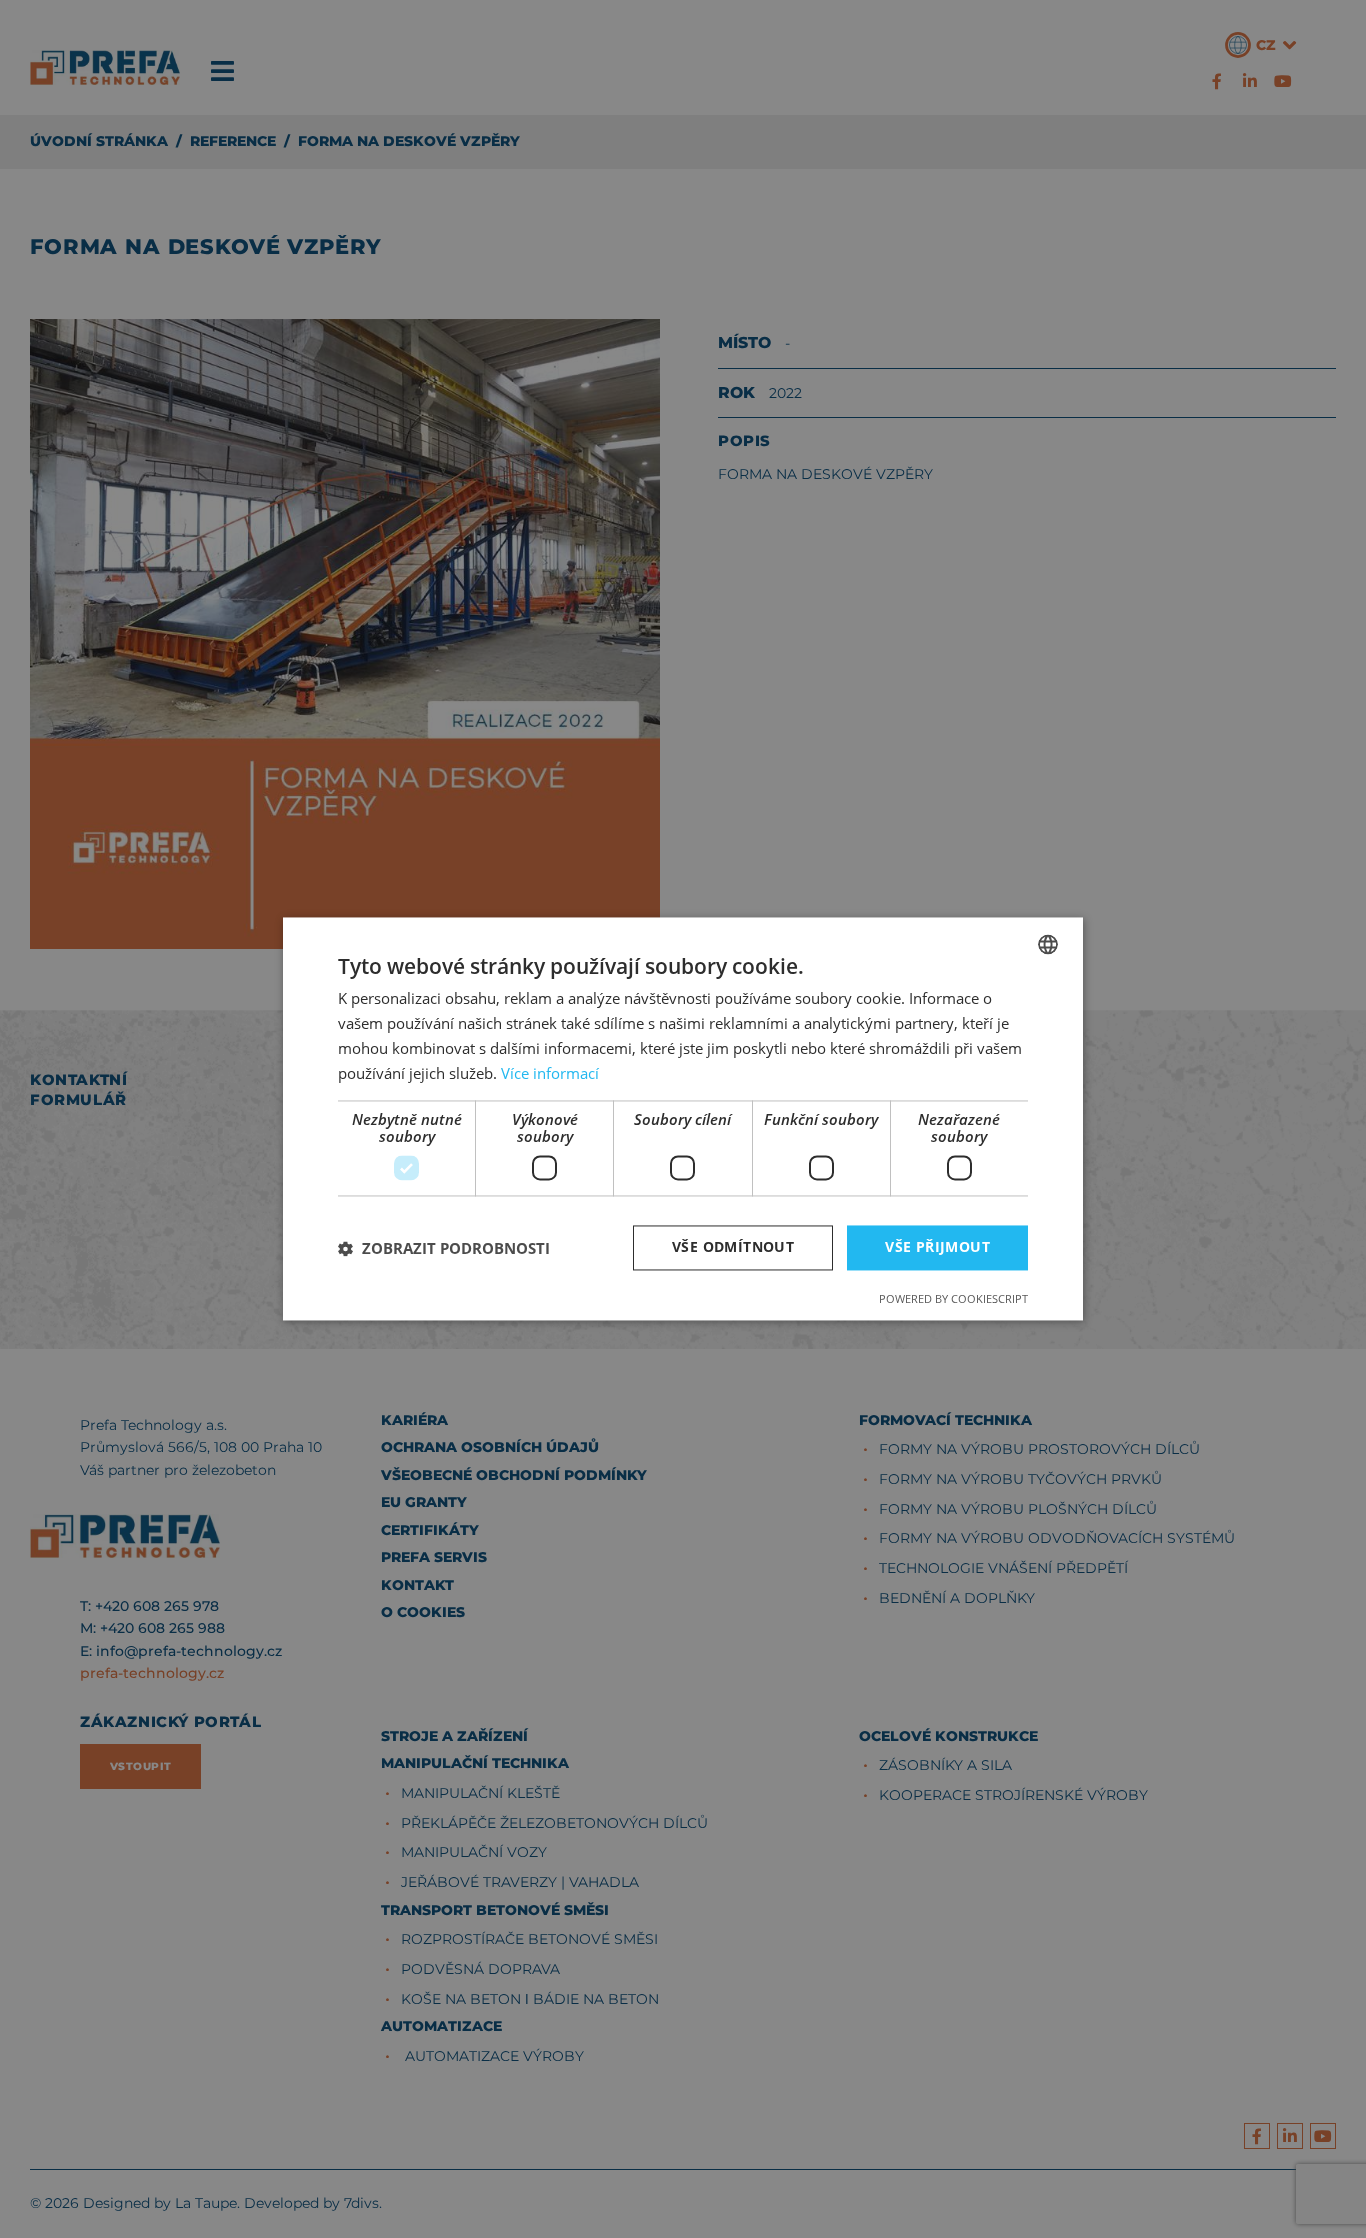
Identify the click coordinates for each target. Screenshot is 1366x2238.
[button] (444, 1248)
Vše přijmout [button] (937, 1247)
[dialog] (683, 1119)
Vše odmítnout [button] (733, 1247)
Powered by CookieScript (953, 1299)
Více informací (550, 1073)
